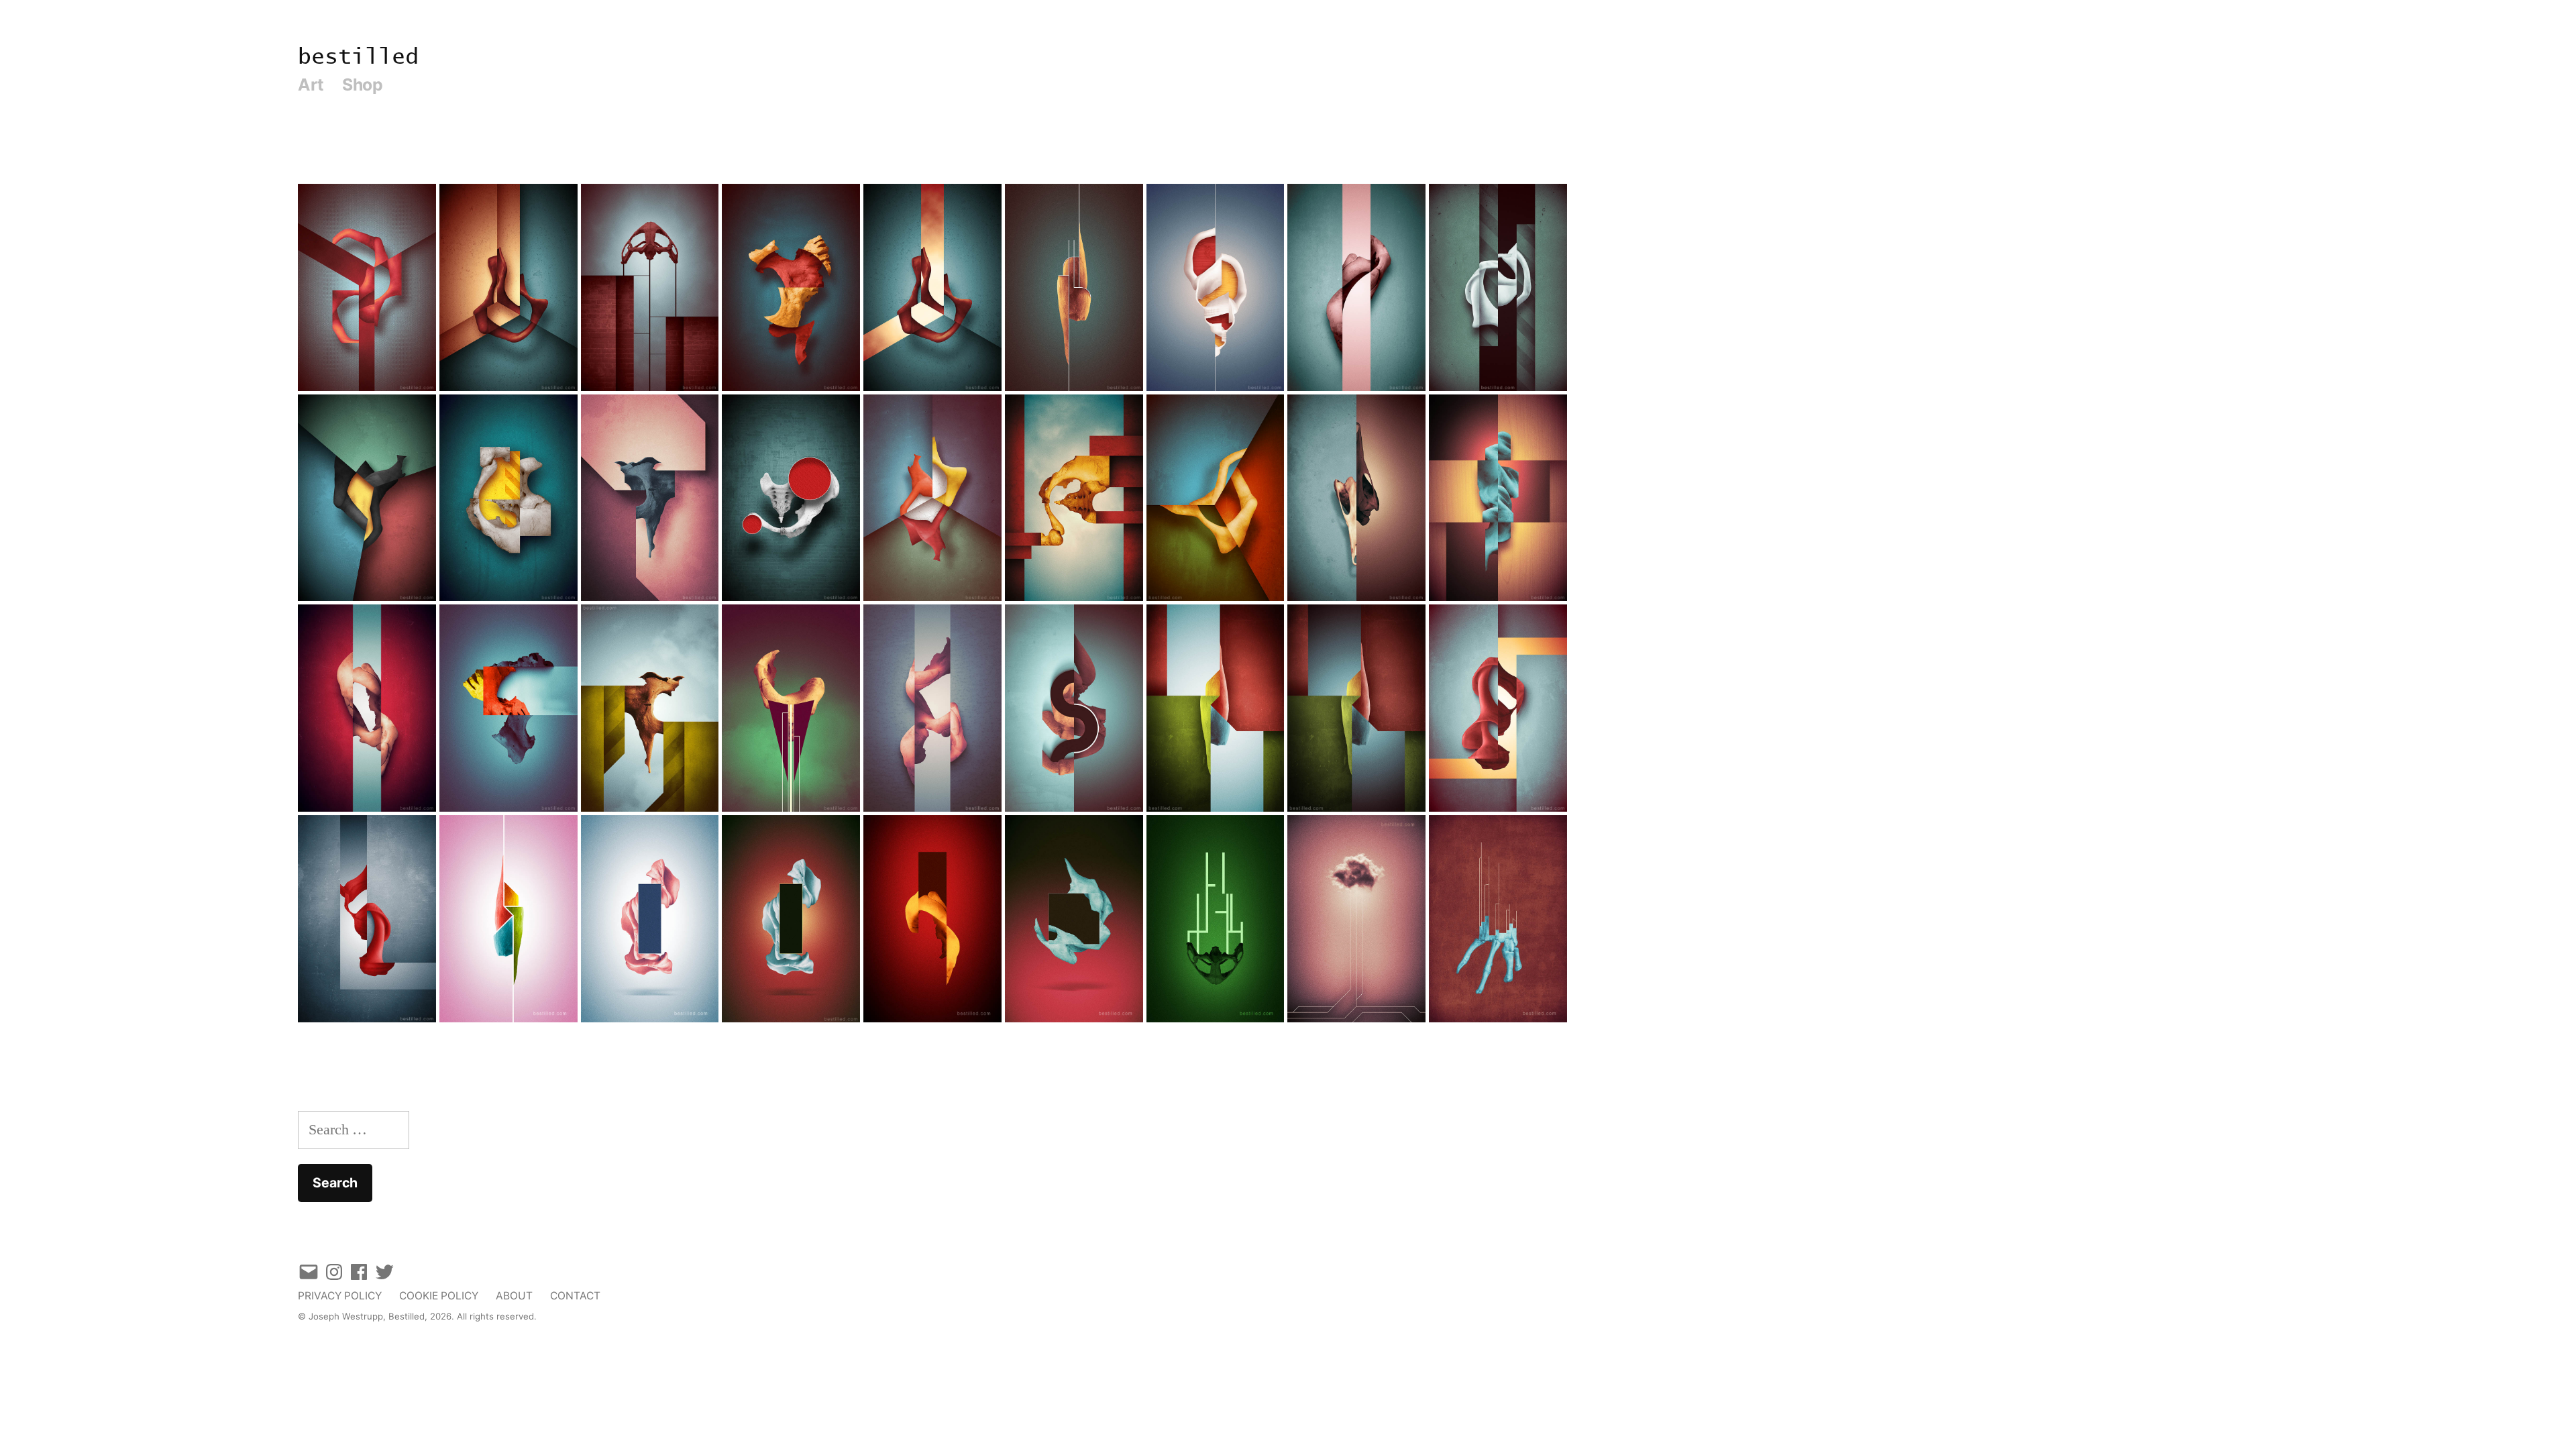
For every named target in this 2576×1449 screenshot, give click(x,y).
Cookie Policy (439, 1296)
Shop (362, 85)
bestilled (358, 57)
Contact (575, 1296)
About (514, 1296)
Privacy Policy (340, 1296)
